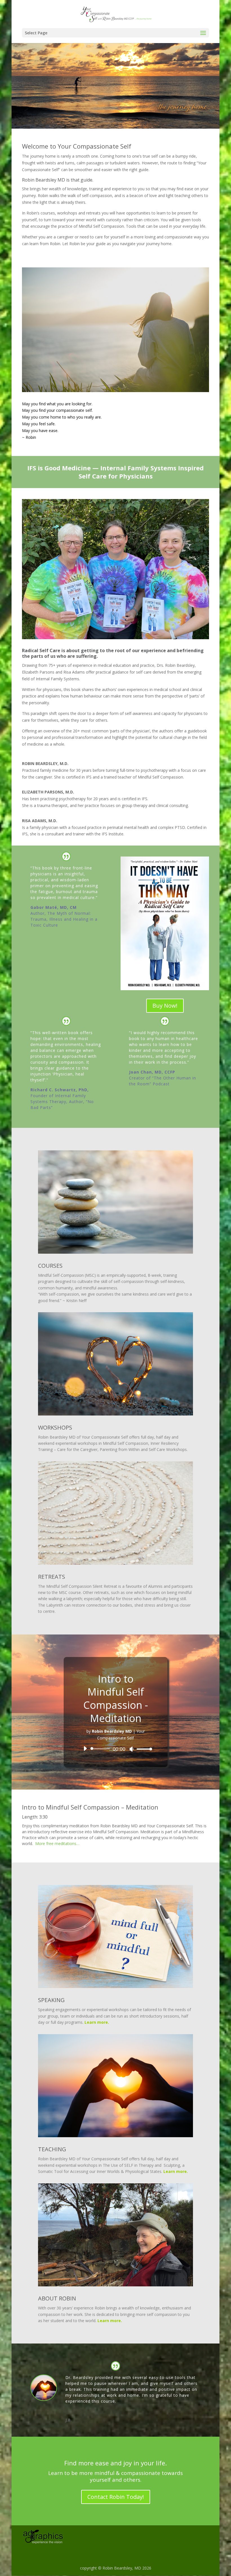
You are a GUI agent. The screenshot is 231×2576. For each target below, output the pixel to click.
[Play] (85, 1748)
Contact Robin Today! (116, 2497)
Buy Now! (165, 1006)
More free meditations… (57, 1843)
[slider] (143, 1749)
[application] (116, 1749)
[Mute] (132, 1749)
